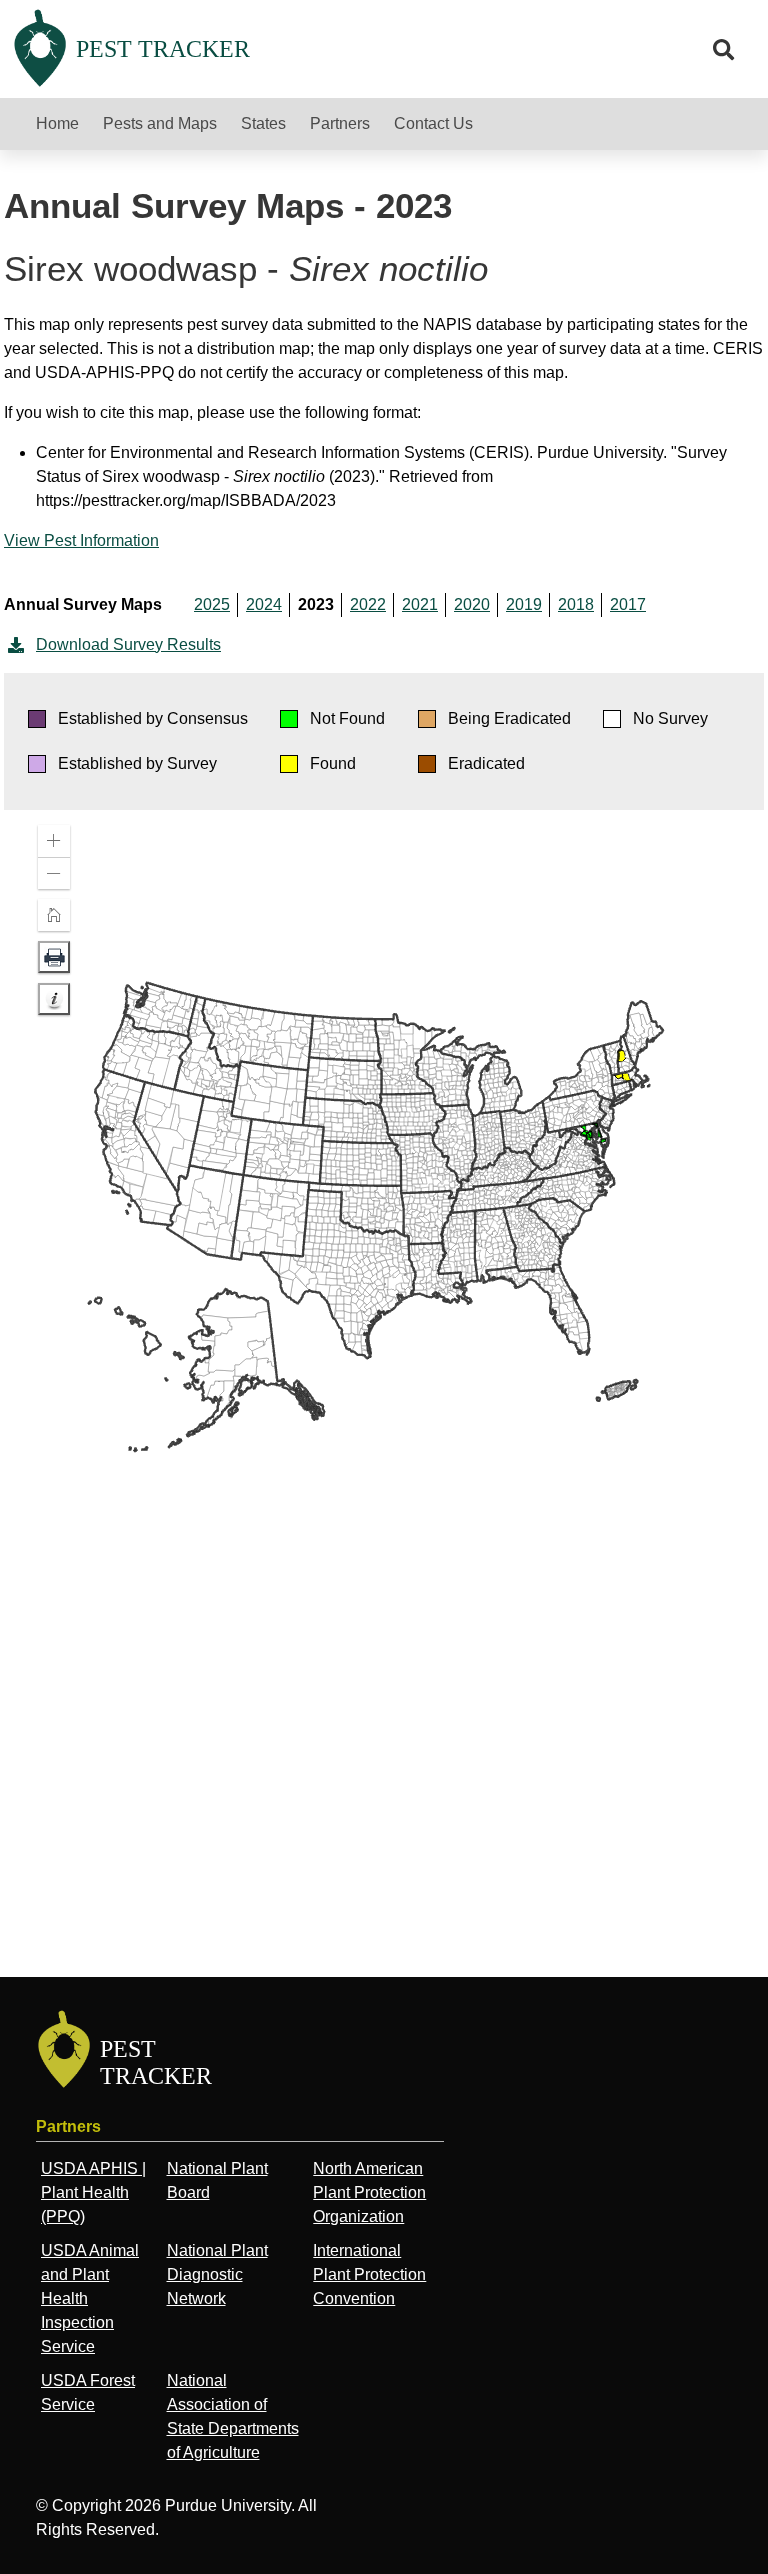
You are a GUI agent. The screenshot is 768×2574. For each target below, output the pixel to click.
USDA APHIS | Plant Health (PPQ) (93, 2192)
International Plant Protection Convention (369, 2274)
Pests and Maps (160, 123)
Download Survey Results (128, 644)
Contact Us (433, 123)
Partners (340, 123)
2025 (212, 604)
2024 (264, 604)
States (263, 123)
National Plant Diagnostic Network (217, 2274)
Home (57, 123)
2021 (420, 604)
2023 (316, 604)
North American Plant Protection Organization (369, 2192)
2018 (576, 604)
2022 (368, 604)
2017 (628, 604)
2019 (524, 604)
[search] (724, 50)
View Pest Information (81, 540)
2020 (472, 604)
